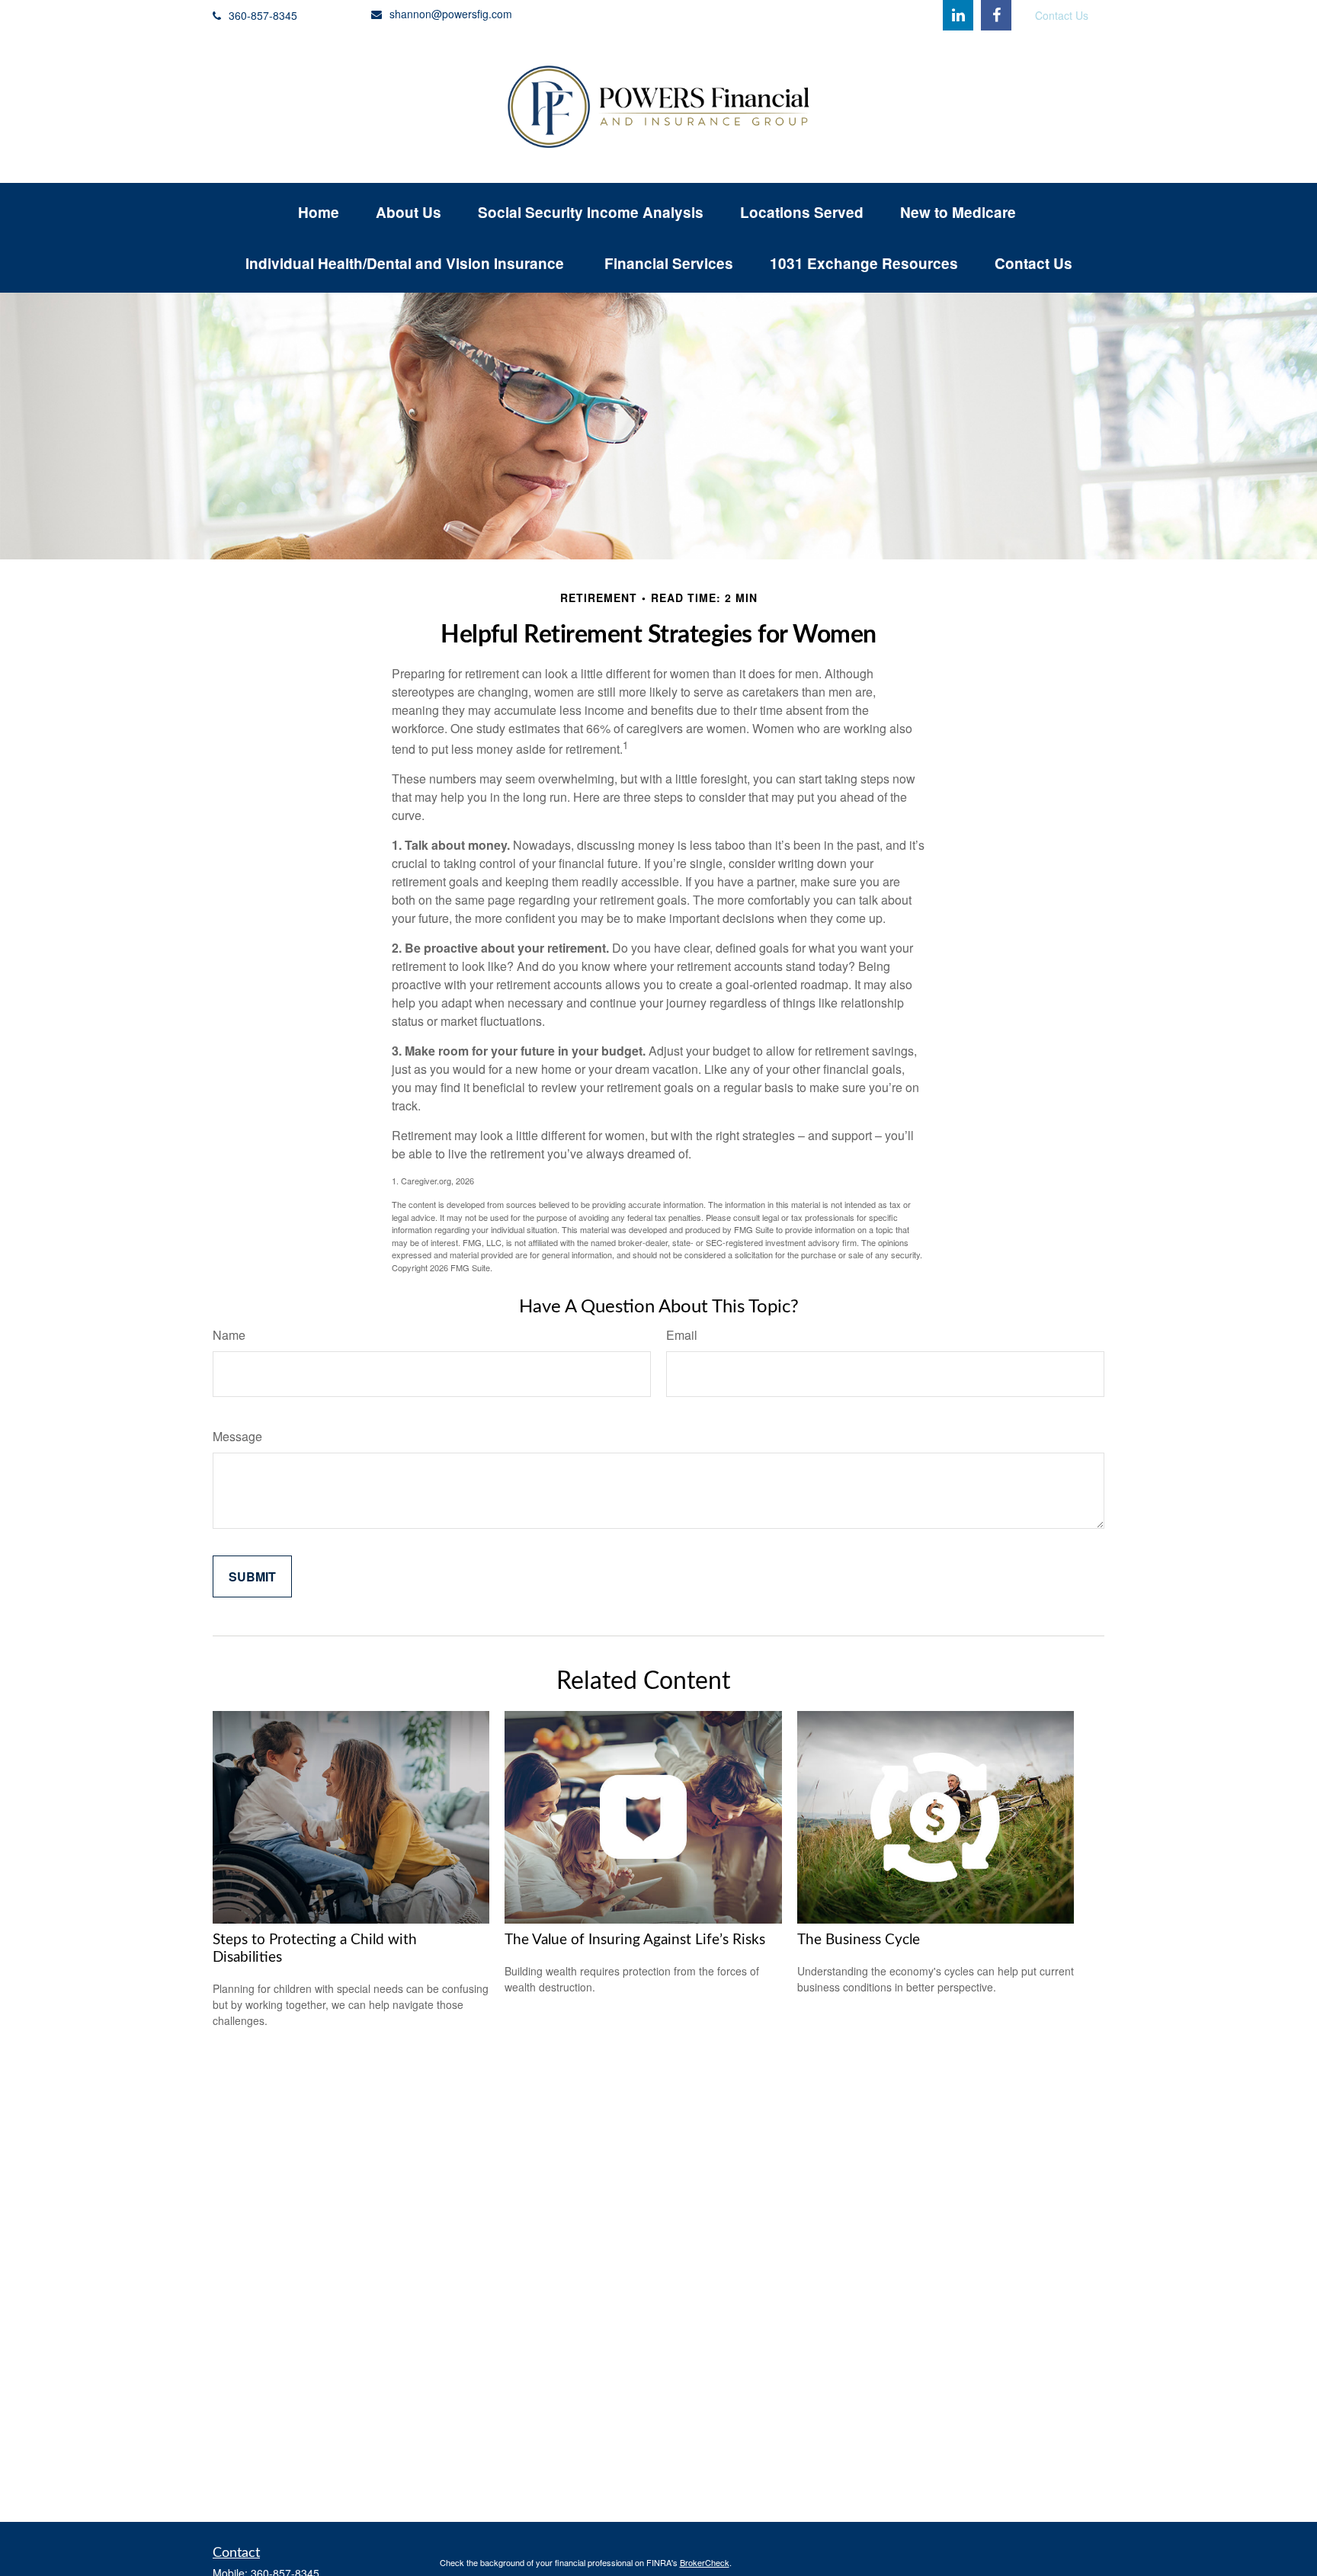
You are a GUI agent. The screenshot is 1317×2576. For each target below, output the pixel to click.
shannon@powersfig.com (451, 14)
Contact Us (1062, 15)
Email (682, 1335)
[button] (319, 212)
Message (237, 1436)
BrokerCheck (705, 2562)
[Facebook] (996, 15)
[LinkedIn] (958, 15)
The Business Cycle (859, 1940)
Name (229, 1335)
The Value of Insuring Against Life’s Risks (635, 1940)
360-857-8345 (263, 15)
